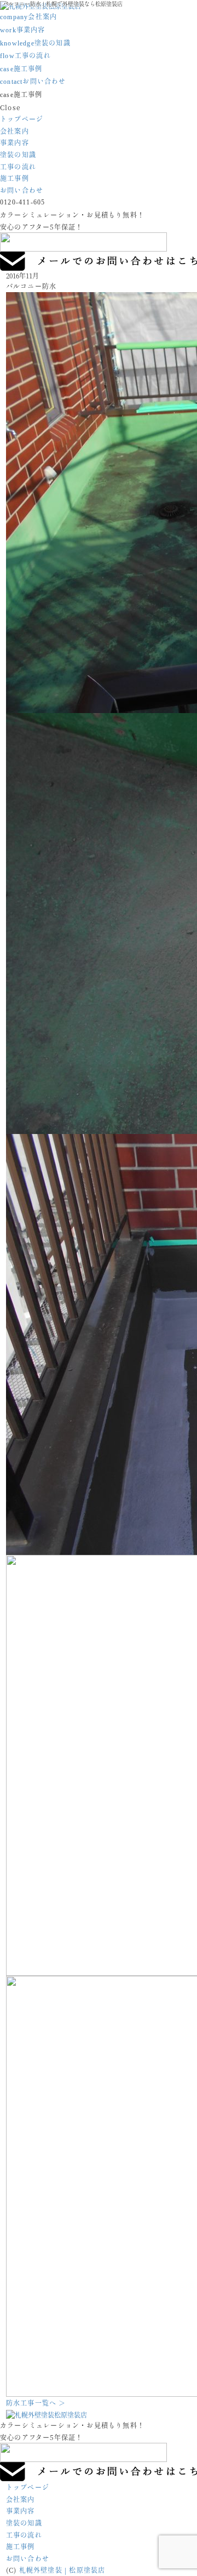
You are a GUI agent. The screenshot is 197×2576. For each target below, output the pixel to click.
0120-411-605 (22, 202)
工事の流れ (25, 55)
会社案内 (28, 16)
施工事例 (21, 68)
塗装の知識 (35, 42)
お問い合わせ (33, 81)
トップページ (22, 119)
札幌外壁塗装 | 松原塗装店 (62, 2570)
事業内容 (23, 29)
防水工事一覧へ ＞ (36, 2403)
